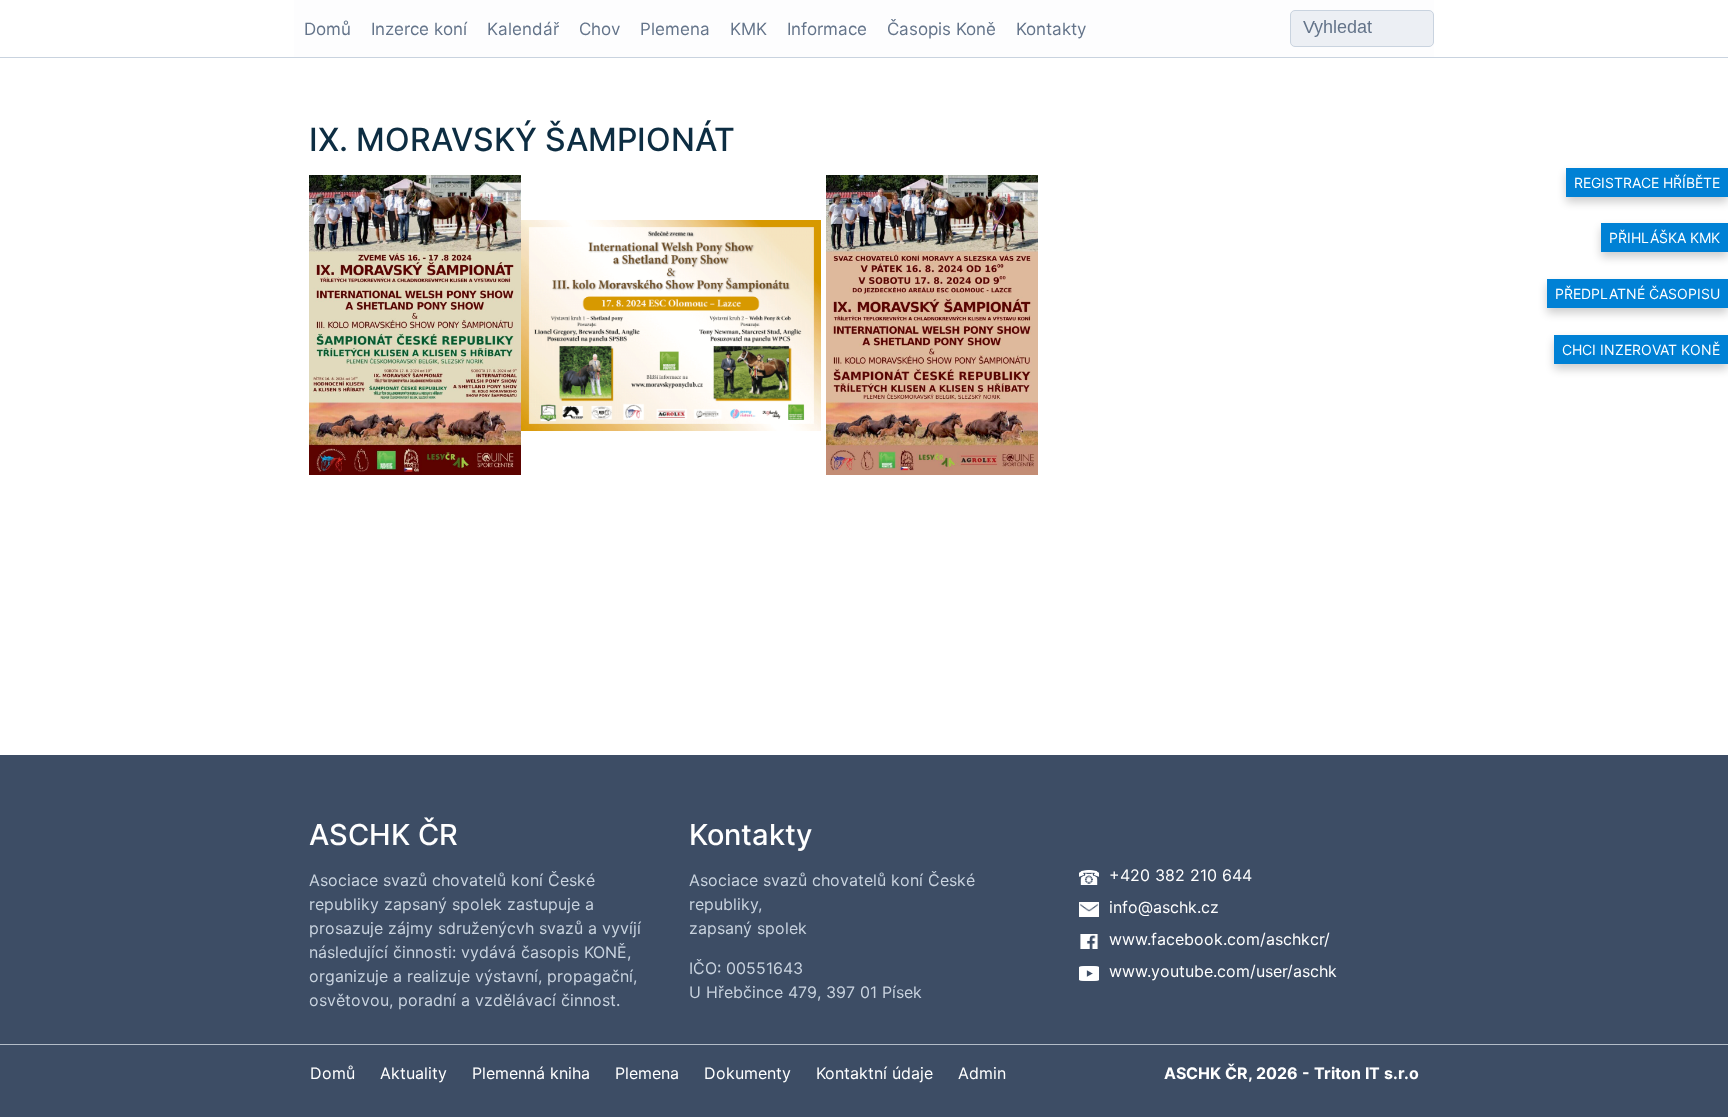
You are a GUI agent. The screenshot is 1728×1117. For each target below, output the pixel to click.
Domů (327, 29)
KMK (748, 29)
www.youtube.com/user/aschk (1223, 971)
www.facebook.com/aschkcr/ (1219, 939)
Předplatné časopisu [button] (1637, 293)
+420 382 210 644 (1180, 875)
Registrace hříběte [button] (1647, 182)
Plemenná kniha (531, 1073)
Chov (599, 29)
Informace (827, 29)
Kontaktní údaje (874, 1073)
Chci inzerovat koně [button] (1641, 349)
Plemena (675, 29)
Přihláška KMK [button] (1664, 237)
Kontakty (1051, 29)
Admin (982, 1073)
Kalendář (523, 29)
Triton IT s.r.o (1366, 1073)
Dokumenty (747, 1073)
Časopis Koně (941, 29)
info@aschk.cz (1164, 907)
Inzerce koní (419, 29)
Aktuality (413, 1073)
